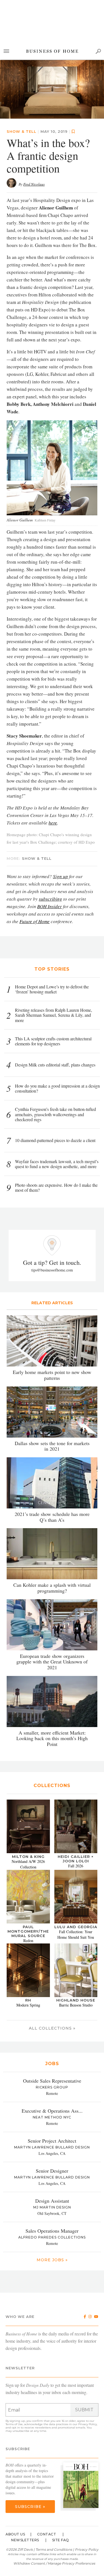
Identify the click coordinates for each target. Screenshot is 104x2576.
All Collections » (52, 1970)
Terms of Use (14, 2366)
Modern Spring (28, 1947)
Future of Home (35, 863)
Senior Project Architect (52, 2082)
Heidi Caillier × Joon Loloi (76, 1800)
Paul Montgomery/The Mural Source (28, 1873)
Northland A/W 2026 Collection (28, 1806)
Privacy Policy (87, 2366)
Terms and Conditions (54, 2491)
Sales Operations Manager (52, 2172)
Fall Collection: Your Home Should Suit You (76, 1876)
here (53, 764)
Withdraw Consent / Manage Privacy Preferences (54, 2505)
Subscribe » (30, 2448)
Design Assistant (52, 2142)
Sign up (60, 818)
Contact (47, 2476)
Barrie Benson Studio (76, 1947)
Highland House (76, 1942)
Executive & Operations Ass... (52, 2052)
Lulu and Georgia (76, 1868)
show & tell (21, 73)
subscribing (50, 840)
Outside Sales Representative (52, 2022)
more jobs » (52, 2201)
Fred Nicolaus (34, 126)
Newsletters (25, 2481)
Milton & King (28, 1798)
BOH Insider (50, 848)
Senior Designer (52, 2112)
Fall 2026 (76, 1807)
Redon (28, 1882)
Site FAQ (61, 2481)
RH (28, 1942)
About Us (15, 2476)
